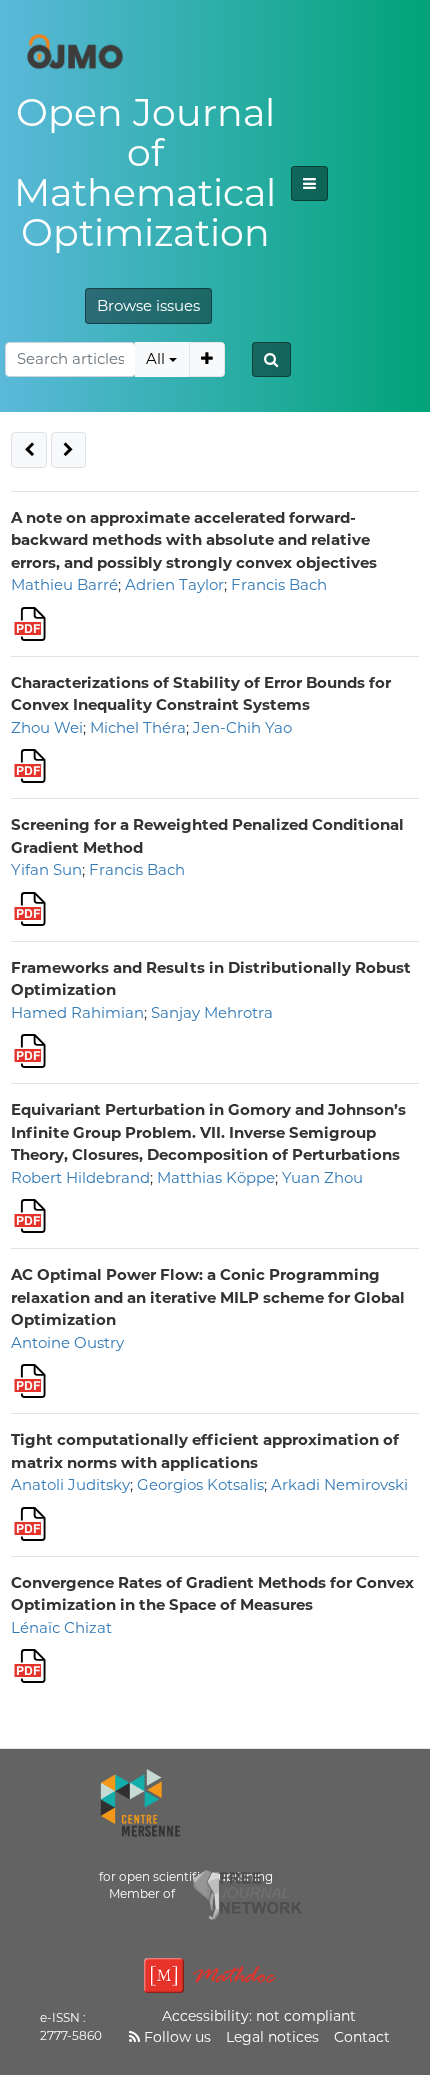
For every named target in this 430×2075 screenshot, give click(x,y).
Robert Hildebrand (80, 1177)
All (155, 358)
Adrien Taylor (174, 584)
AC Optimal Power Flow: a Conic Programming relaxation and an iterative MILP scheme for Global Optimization (208, 1297)
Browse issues (148, 305)
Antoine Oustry (67, 1342)
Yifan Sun (46, 869)
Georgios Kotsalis (200, 1484)
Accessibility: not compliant (259, 2016)
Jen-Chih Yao (242, 727)
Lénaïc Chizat (61, 1627)
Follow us (175, 2037)
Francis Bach (279, 584)
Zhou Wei (47, 727)
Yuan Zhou (322, 1177)
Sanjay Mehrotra (212, 1012)
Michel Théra (138, 727)
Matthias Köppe (216, 1177)
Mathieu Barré (64, 584)
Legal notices (272, 2037)
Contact (362, 2037)
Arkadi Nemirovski (339, 1484)
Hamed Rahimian (77, 1012)
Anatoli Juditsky (70, 1484)
